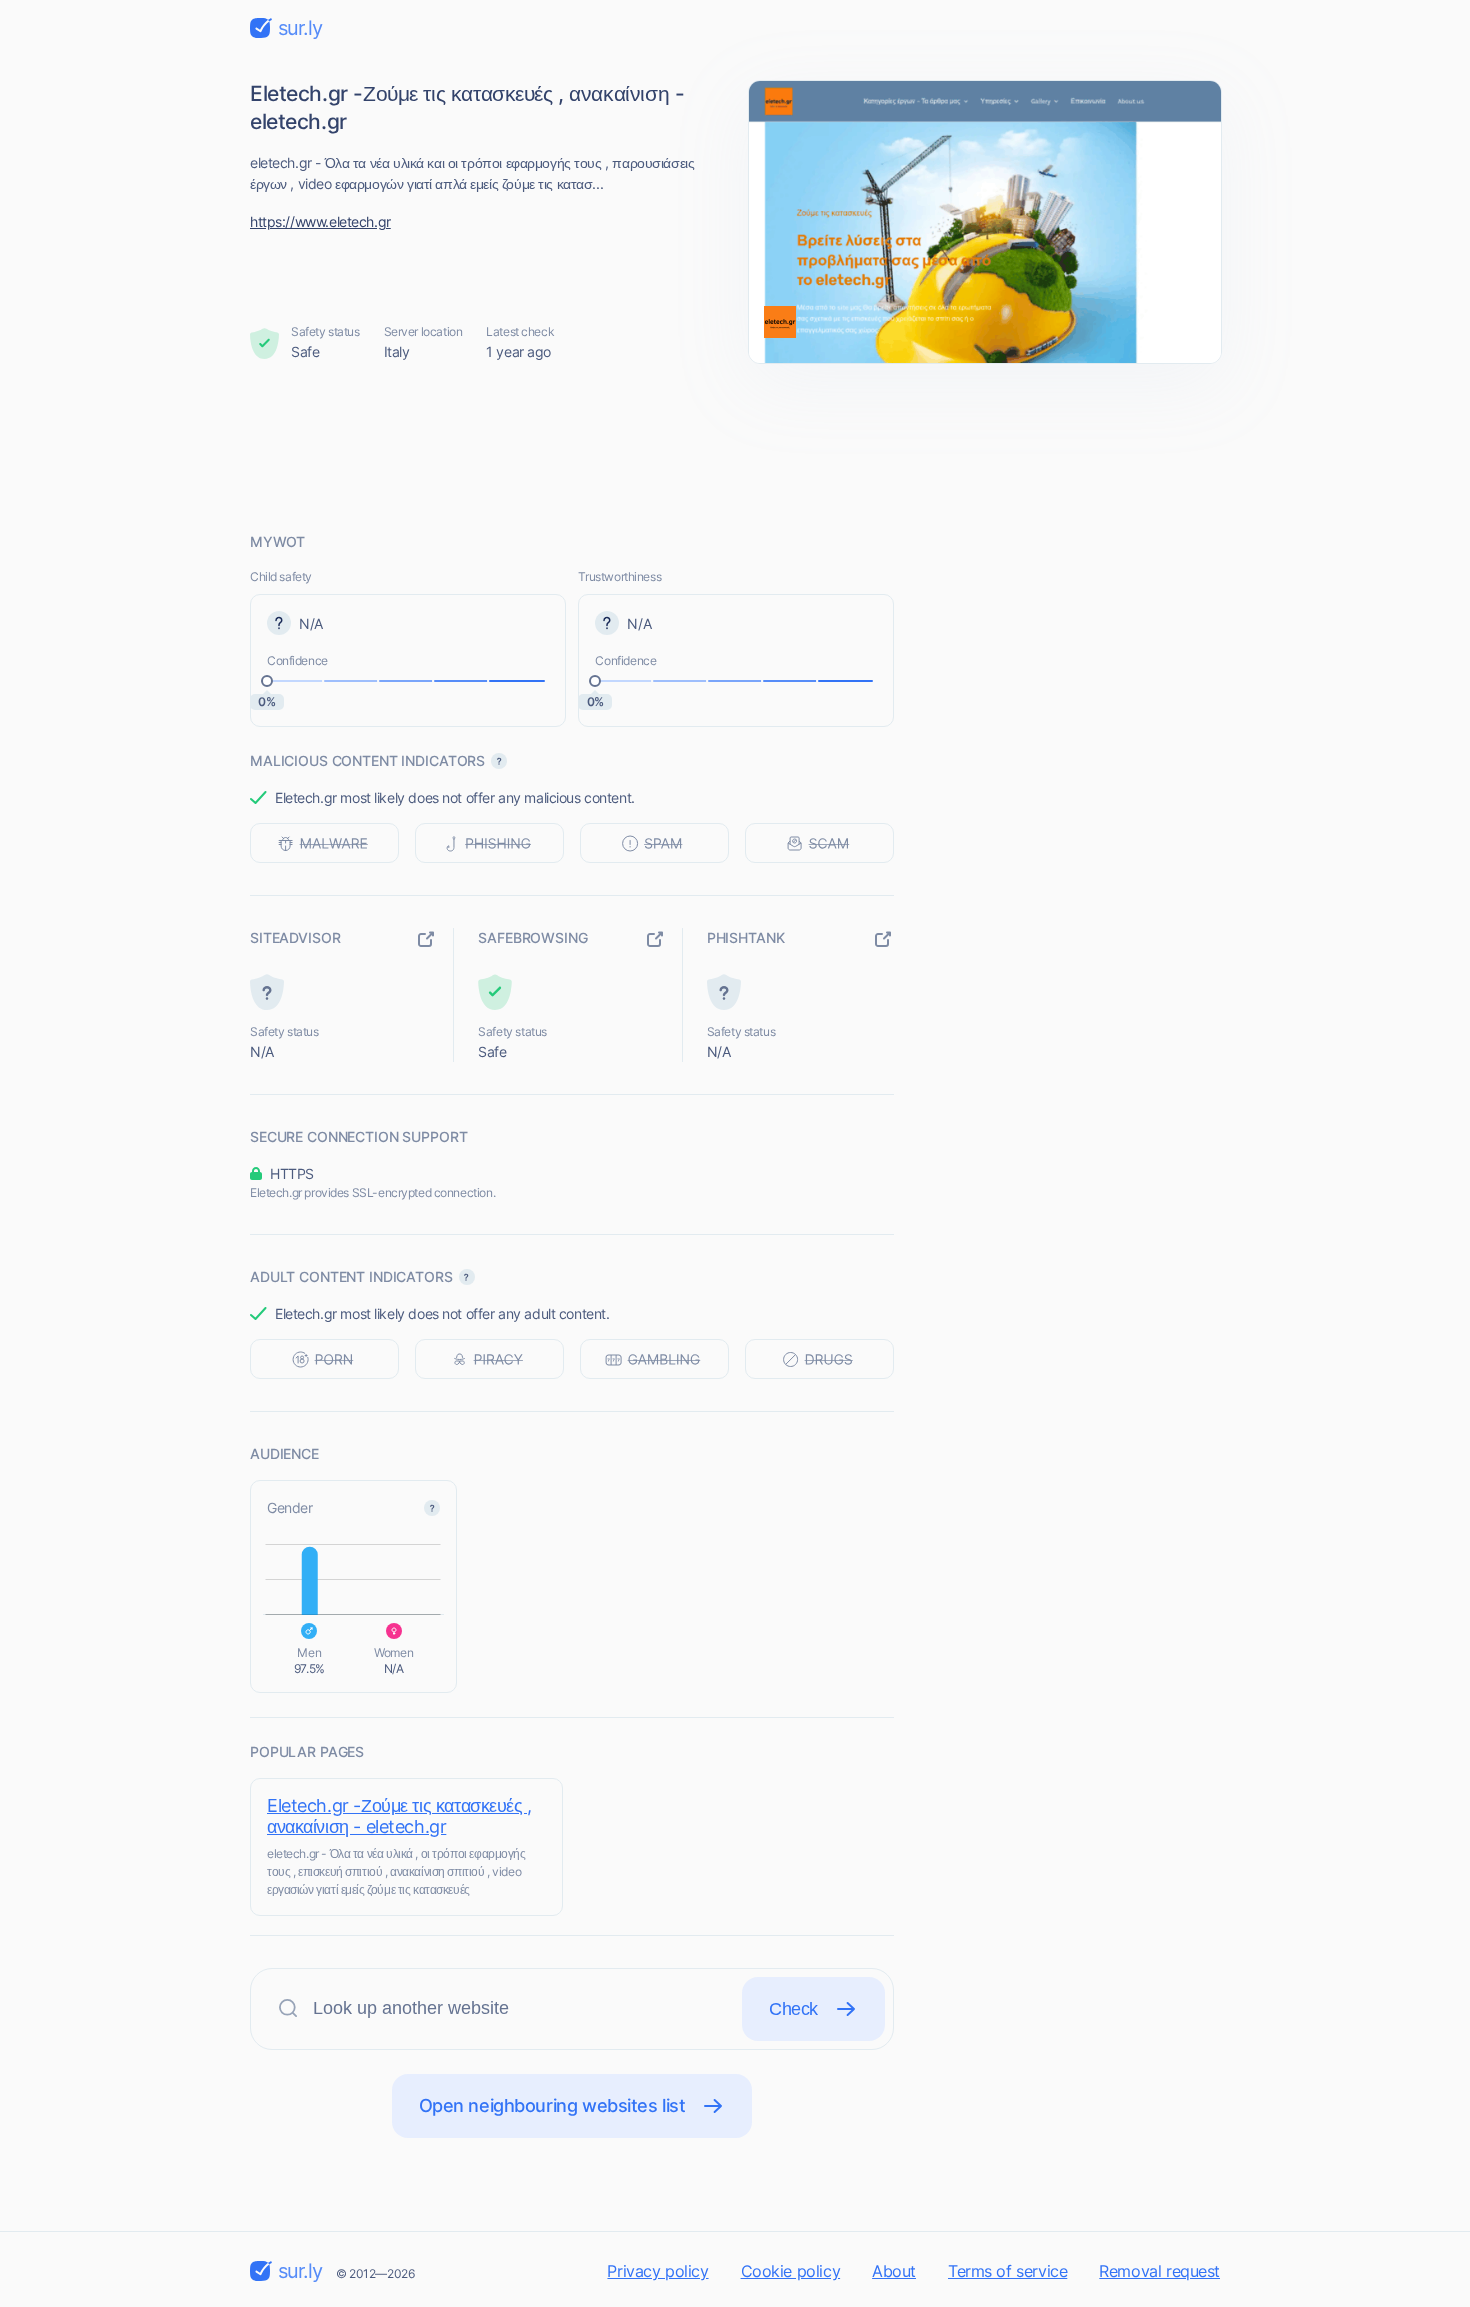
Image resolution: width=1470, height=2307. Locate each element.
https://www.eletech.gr (320, 221)
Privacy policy (657, 2271)
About (894, 2271)
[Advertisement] (735, 447)
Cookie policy (791, 2271)
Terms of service (1007, 2271)
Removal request (1159, 2271)
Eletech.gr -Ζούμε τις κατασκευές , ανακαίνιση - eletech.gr (399, 1816)
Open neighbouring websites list (552, 2105)
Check (793, 2009)
